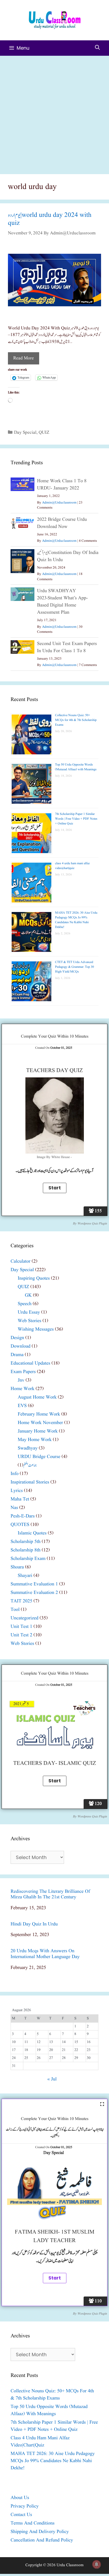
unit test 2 (21, 1635)
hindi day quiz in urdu (34, 1924)
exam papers (23, 1372)
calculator (21, 1261)
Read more (24, 358)
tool (15, 1610)
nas (14, 1508)
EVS (22, 1406)
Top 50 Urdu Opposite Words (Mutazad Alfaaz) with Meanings (76, 767)
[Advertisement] (54, 113)
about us (20, 2498)
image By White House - (55, 1157)
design (17, 1338)
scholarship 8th (26, 1550)
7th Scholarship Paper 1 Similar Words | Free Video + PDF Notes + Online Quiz (76, 819)
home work (22, 1389)
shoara (17, 1567)
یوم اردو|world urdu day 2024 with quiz (50, 219)
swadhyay (28, 1448)
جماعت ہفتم (30, 1465)
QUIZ (44, 433)
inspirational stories (30, 1482)
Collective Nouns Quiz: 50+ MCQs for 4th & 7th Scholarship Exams (76, 720)
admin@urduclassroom (59, 503)
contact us (21, 2515)
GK (28, 1295)
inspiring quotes (34, 1278)
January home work (38, 1431)
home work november (40, 1423)
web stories (29, 1321)
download (21, 1346)
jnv (21, 1380)
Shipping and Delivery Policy (40, 2532)
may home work (35, 1440)
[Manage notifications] (97, 2564)
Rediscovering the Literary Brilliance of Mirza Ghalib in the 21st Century (50, 1895)
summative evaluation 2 (34, 1593)
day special (25, 433)
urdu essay (29, 1312)
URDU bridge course (39, 1457)
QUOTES (20, 1525)
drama (17, 1355)
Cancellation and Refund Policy (42, 2540)
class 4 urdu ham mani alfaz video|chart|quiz (72, 866)
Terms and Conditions (33, 2523)
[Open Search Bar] (97, 48)
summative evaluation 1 (34, 1584)
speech (25, 1304)
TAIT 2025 (21, 1601)
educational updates (30, 1363)
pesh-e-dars (23, 1516)
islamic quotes (32, 1533)
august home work (37, 1397)
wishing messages (36, 1329)
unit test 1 (21, 1627)
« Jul (52, 2079)
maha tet (20, 1499)
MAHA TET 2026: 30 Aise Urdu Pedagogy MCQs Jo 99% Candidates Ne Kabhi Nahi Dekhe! (76, 920)
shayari (25, 1576)
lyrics (17, 1491)
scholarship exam (28, 1559)
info (15, 1474)
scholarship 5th (26, 1542)
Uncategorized (24, 1618)
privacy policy (25, 2506)
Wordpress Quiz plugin (92, 1224)
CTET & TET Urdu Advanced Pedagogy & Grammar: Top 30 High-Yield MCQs (74, 967)
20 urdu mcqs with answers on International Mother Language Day (45, 1954)
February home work (39, 1414)
